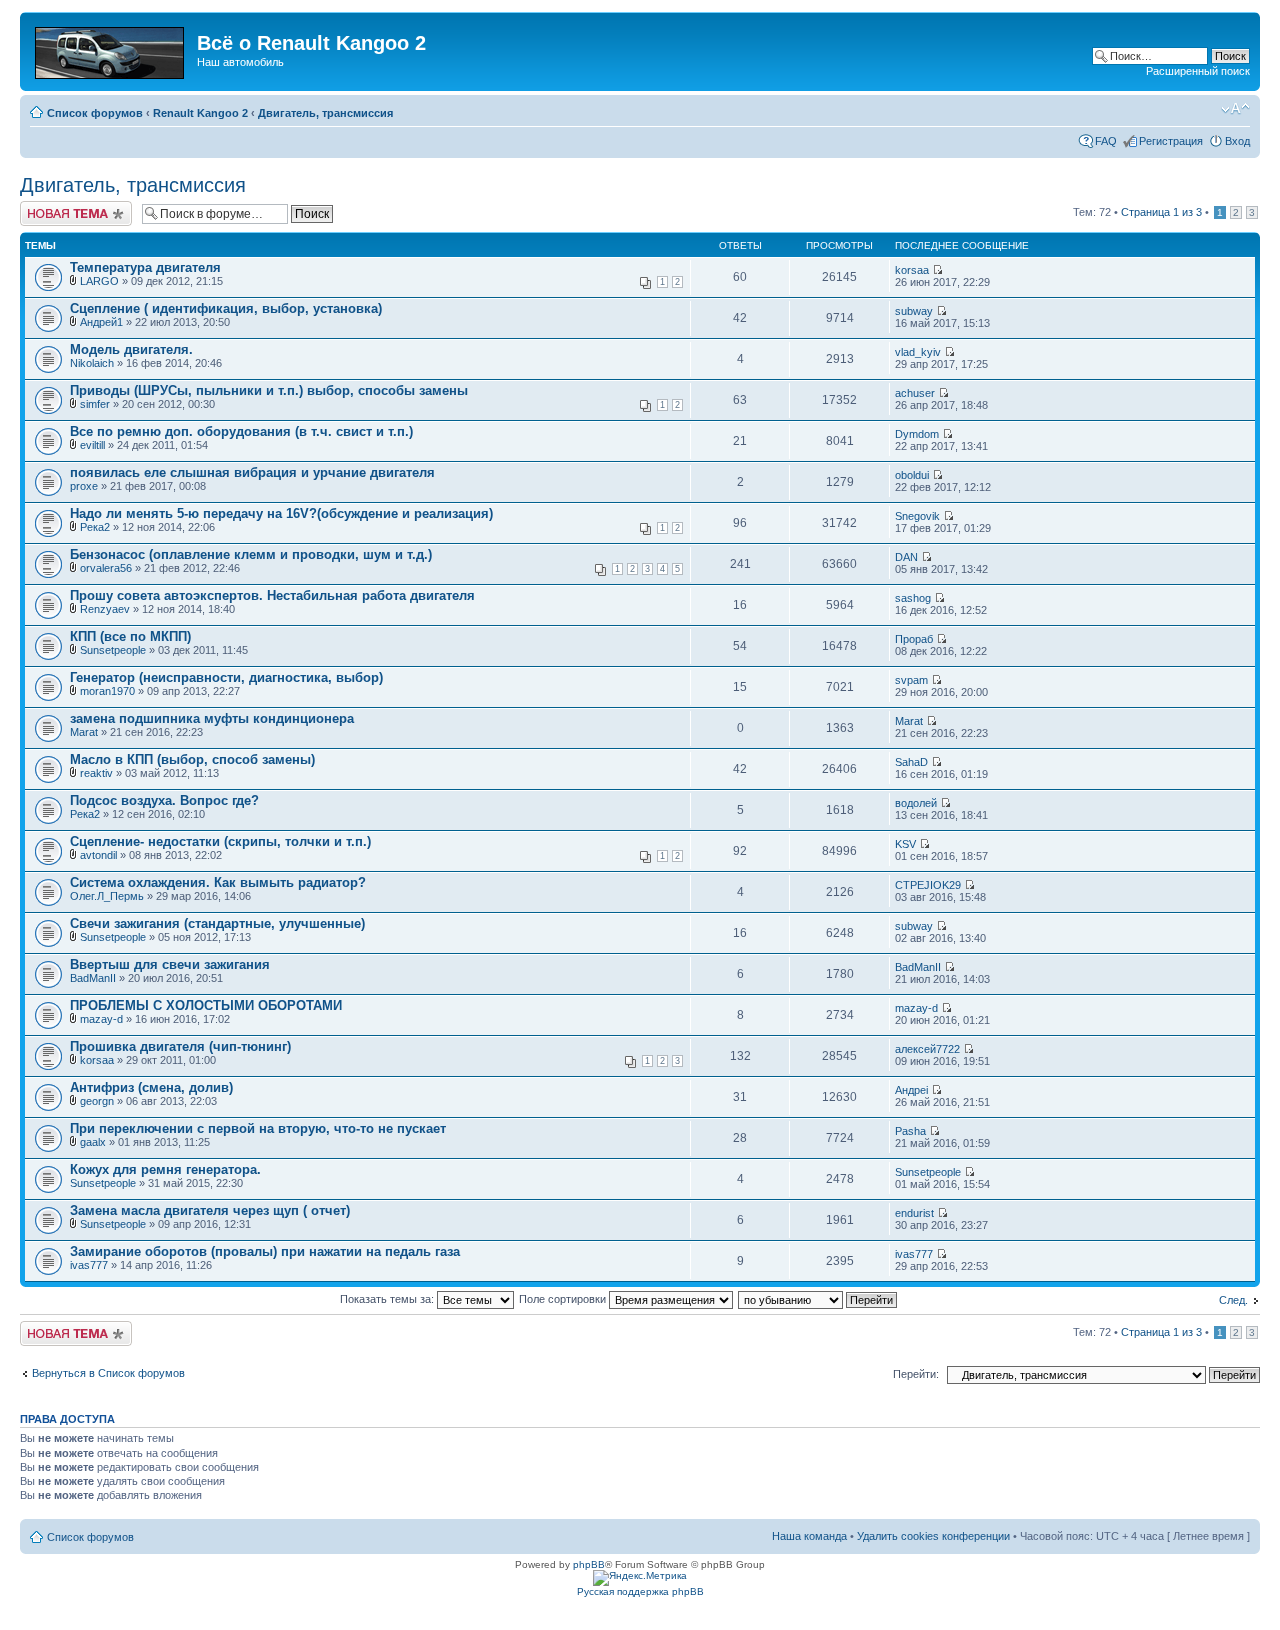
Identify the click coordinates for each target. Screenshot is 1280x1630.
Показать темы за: (388, 1299)
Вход (1237, 141)
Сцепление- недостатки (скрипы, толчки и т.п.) (220, 841)
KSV (905, 844)
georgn (97, 1101)
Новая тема (50, 207)
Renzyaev (105, 609)
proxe (84, 486)
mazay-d (101, 1019)
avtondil (98, 855)
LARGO (99, 281)
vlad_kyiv (918, 352)
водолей (916, 803)
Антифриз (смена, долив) (151, 1087)
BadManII (93, 978)
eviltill (92, 445)
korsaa (912, 270)
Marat (84, 732)
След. (1233, 1300)
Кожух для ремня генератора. (165, 1169)
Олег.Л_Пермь (107, 896)
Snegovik (917, 516)
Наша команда (809, 1536)
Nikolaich (92, 363)
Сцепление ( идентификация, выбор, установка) (226, 308)
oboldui (912, 475)
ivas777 (89, 1265)
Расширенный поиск (1198, 71)
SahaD (911, 762)
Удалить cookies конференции (933, 1536)
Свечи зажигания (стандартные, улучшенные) (217, 923)
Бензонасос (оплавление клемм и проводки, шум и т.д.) (251, 554)
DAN (906, 557)
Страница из (1161, 212)
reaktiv (96, 773)
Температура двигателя (145, 267)
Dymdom (917, 434)
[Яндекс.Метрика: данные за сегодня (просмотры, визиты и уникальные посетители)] (640, 1578)
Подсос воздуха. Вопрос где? (164, 800)
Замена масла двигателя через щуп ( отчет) (210, 1210)
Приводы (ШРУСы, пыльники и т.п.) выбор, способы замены (269, 390)
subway (914, 311)
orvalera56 (106, 568)
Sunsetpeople (113, 650)
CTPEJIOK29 (928, 885)
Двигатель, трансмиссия (325, 113)
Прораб (914, 639)
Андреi (911, 1090)
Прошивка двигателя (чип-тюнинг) (180, 1046)
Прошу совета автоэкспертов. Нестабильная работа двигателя (272, 595)
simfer (95, 404)
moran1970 (107, 691)
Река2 (95, 527)
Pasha (910, 1131)
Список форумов (95, 113)
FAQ (1106, 141)
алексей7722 (927, 1049)
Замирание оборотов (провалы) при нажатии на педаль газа (265, 1251)
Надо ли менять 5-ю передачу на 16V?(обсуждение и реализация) (281, 513)
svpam (911, 680)
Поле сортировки (564, 1299)
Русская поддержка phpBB (640, 1591)
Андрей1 (101, 322)
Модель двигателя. (131, 349)
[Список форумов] (111, 49)
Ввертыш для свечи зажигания (170, 964)
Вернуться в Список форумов (108, 1373)
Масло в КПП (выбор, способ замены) (192, 759)
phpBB (589, 1564)
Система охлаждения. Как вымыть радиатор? (218, 882)
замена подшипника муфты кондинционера (212, 718)
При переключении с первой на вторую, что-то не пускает (258, 1128)
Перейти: (916, 1374)
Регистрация (1171, 141)
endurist (914, 1213)
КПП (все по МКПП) (130, 636)
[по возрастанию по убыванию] (818, 1299)
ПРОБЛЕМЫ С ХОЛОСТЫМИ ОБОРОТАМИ (206, 1005)
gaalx (93, 1142)
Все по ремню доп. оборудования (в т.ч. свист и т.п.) (241, 431)
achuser (915, 393)
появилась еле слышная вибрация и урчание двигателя (252, 472)
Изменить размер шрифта (1235, 109)
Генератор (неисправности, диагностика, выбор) (226, 677)
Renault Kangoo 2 (200, 113)
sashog (913, 598)
